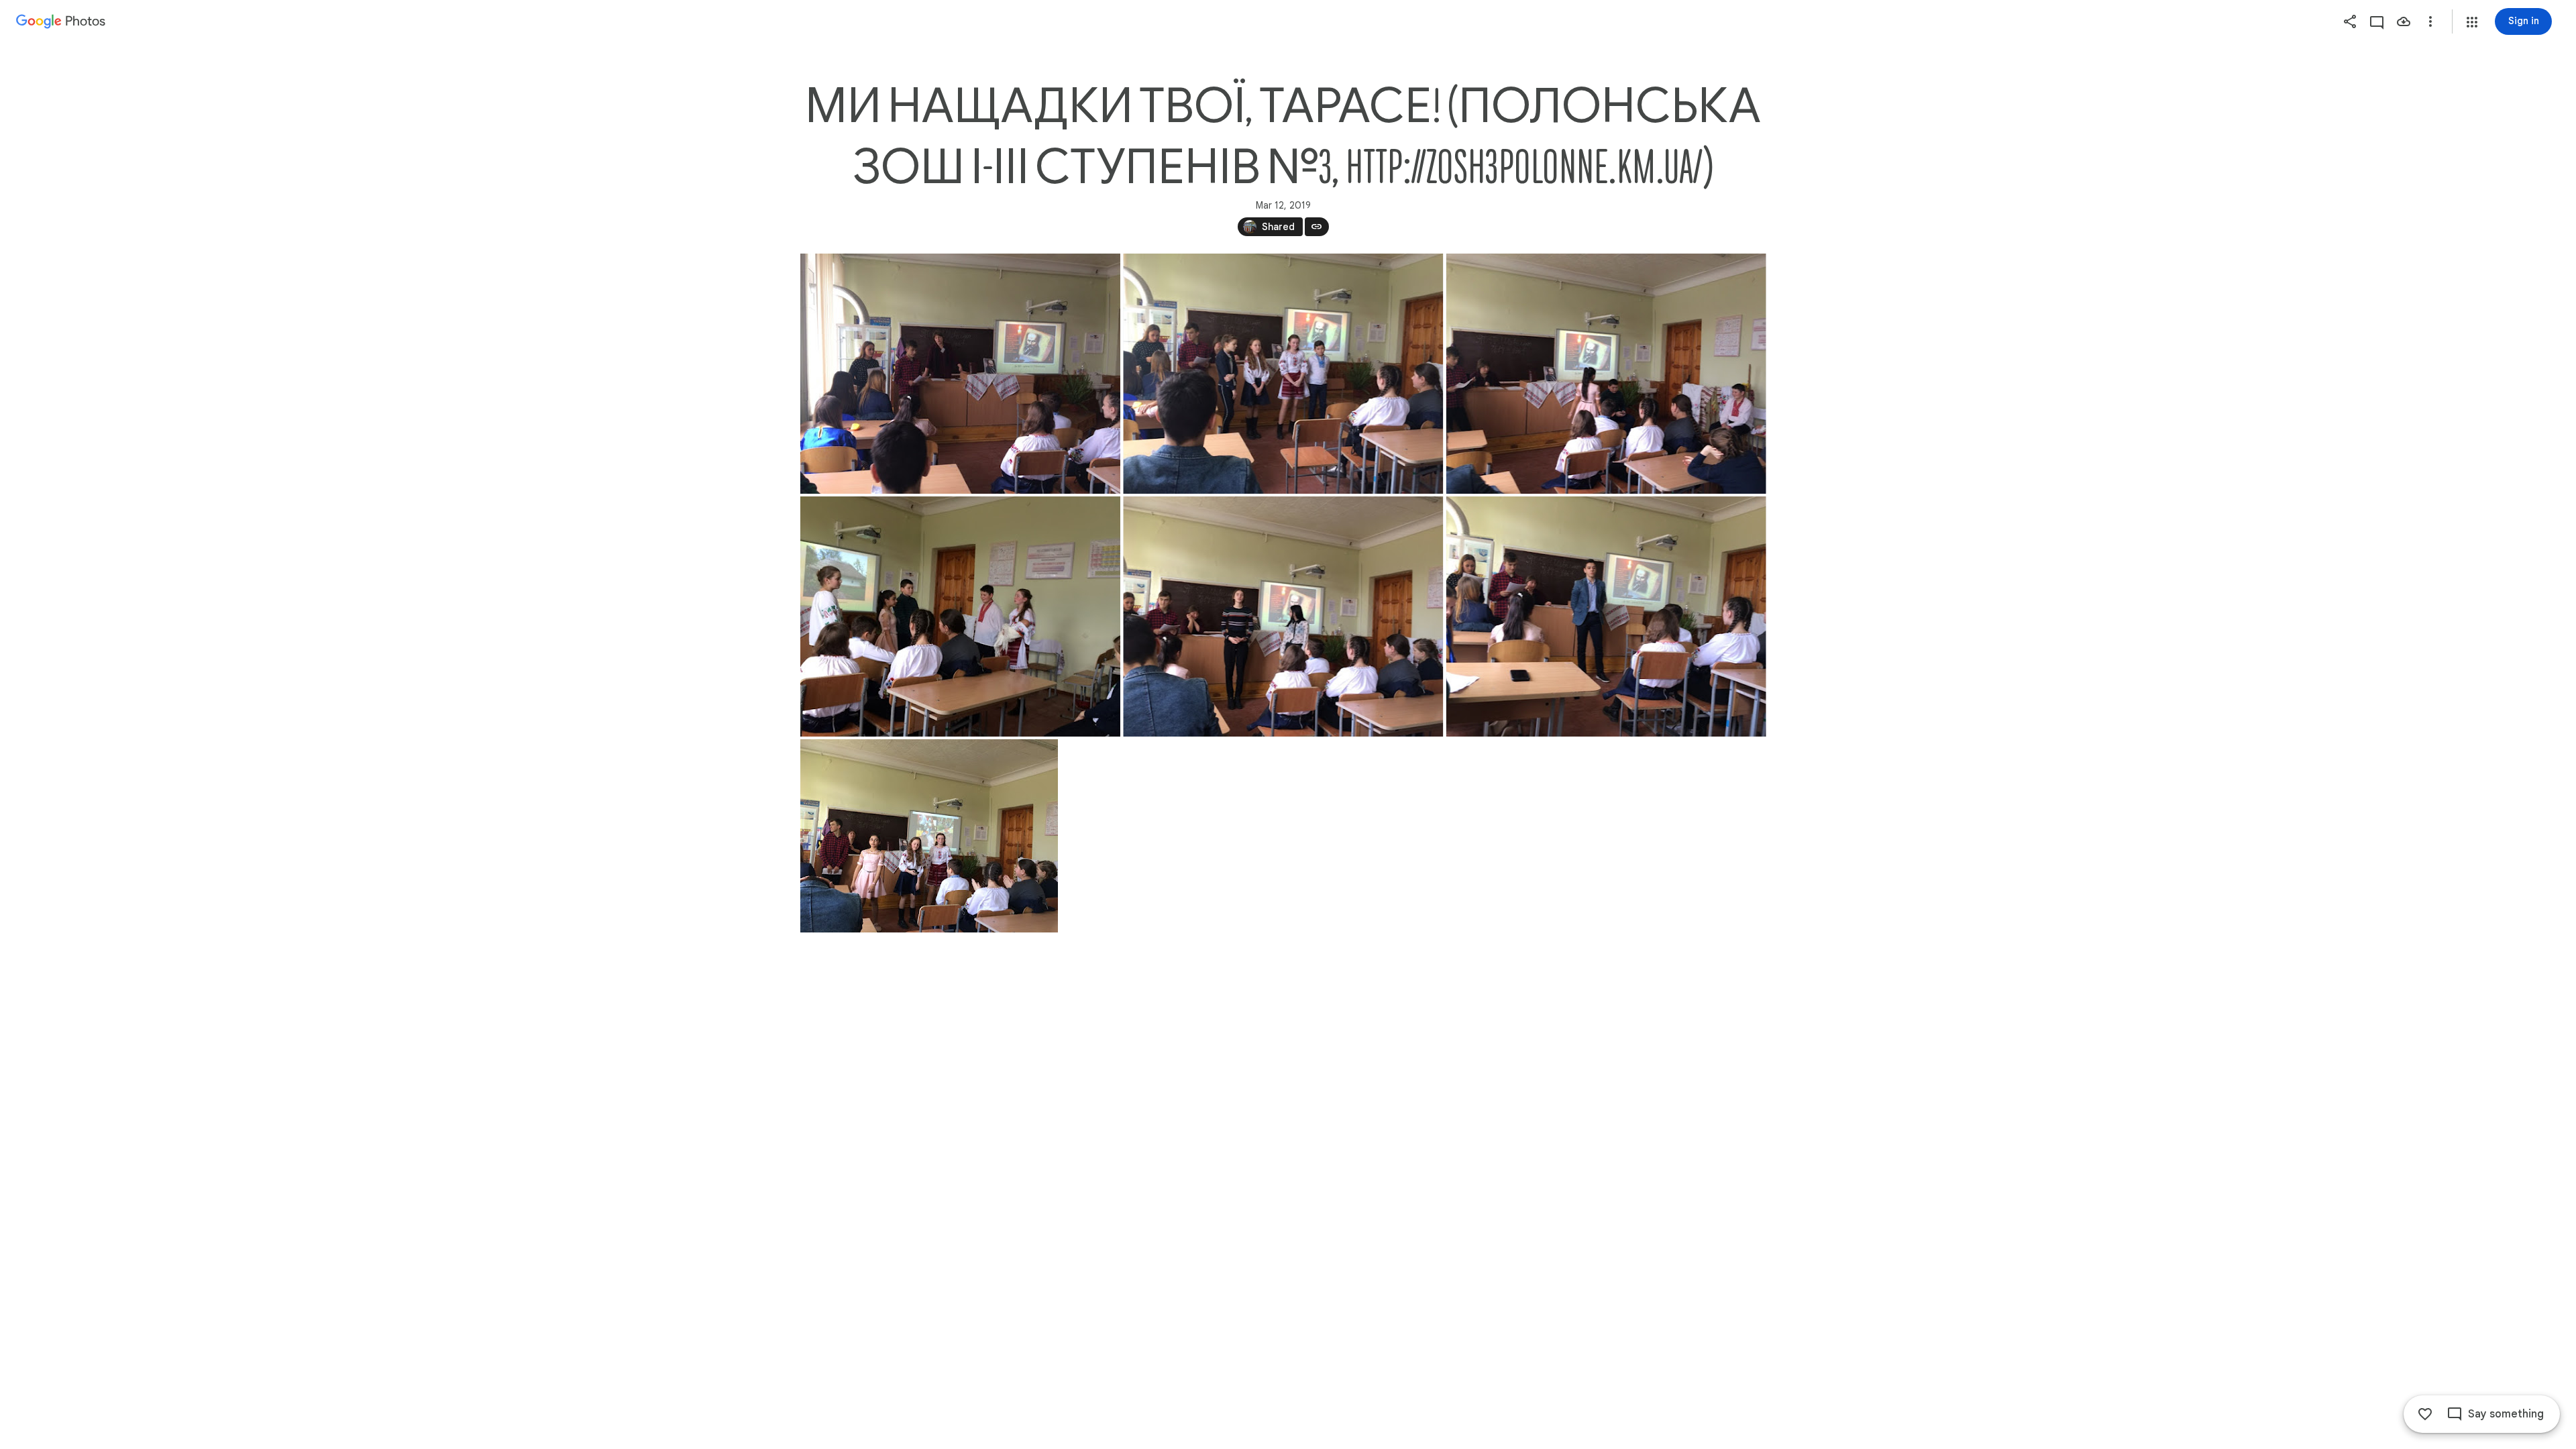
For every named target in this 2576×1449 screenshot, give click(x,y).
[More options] (2430, 21)
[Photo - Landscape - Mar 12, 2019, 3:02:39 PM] (1606, 616)
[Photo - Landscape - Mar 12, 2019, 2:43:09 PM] (960, 374)
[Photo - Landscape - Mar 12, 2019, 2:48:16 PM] (1606, 374)
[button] (2472, 22)
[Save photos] (2404, 21)
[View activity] (2377, 21)
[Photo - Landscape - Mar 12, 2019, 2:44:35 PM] (1283, 374)
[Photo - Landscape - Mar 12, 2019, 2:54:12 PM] (960, 616)
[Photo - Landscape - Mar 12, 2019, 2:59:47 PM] (1283, 616)
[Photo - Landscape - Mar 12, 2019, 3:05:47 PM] (929, 836)
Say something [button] (2506, 1414)
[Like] (2425, 1414)
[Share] (2350, 21)
